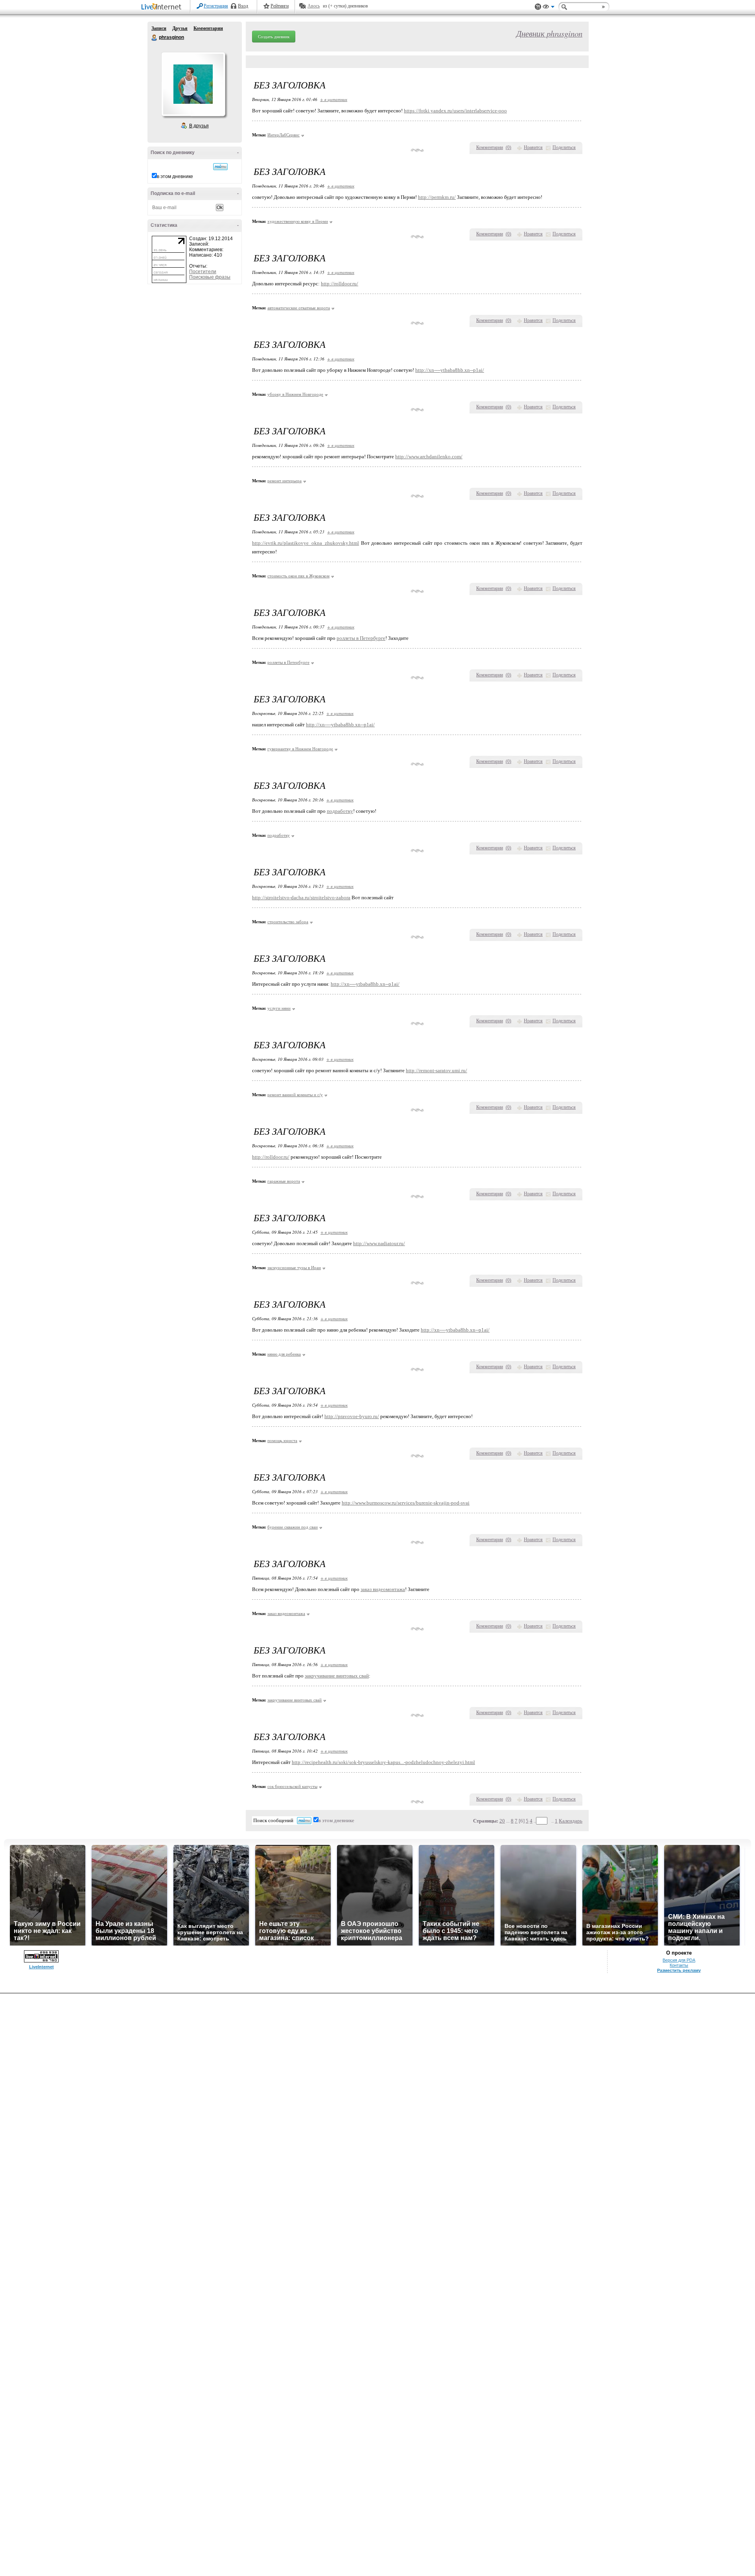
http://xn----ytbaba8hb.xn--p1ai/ (450, 370)
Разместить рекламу (679, 1970)
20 (502, 1821)
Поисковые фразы (210, 277)
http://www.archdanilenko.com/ (429, 457)
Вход (243, 6)
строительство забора (288, 922)
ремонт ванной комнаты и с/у (295, 1095)
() (508, 147)
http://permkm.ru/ (437, 197)
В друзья (199, 126)
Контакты (679, 1965)
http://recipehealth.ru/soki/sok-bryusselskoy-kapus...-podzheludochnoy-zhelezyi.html (383, 1762)
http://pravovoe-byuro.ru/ (352, 1416)
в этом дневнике (175, 176)
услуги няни (279, 1008)
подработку (340, 811)
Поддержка (538, 7)
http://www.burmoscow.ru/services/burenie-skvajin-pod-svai (406, 1503)
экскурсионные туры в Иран (294, 1268)
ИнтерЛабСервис (284, 135)
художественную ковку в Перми (298, 221)
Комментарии (208, 28)
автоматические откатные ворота (299, 308)
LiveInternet (163, 7)
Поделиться (564, 147)
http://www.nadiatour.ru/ (379, 1243)
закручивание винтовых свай (337, 1676)
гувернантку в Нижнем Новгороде (300, 749)
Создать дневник (274, 37)
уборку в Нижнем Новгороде (295, 394)
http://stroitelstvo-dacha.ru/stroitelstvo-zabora (301, 898)
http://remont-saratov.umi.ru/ (436, 1070)
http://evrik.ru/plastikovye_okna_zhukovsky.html (306, 543)
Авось (314, 6)
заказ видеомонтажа (383, 1589)
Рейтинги (280, 6)
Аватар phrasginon (193, 84)
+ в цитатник (334, 99)
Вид (549, 8)
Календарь (571, 1821)
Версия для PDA (679, 1960)
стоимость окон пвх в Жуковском (298, 576)
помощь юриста (282, 1441)
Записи (159, 28)
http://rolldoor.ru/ (340, 284)
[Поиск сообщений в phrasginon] (220, 167)
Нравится (533, 147)
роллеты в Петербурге (361, 638)
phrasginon (155, 38)
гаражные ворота (284, 1181)
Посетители (203, 272)
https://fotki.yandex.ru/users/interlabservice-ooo (455, 111)
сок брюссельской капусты (292, 1786)
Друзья (180, 28)
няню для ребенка (284, 1354)
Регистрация (216, 6)
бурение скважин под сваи (293, 1527)
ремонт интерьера (285, 481)
